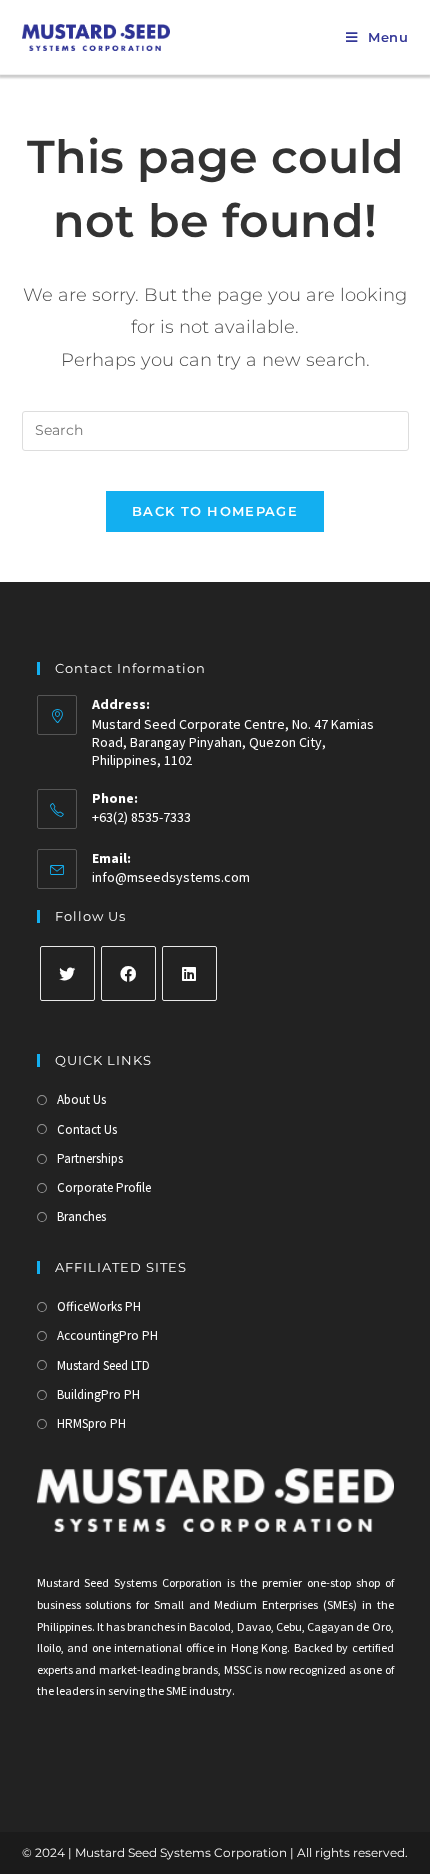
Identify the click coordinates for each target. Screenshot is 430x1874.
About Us (81, 1099)
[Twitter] (67, 973)
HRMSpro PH (91, 1423)
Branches (81, 1216)
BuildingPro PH (98, 1394)
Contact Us (87, 1129)
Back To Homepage (215, 511)
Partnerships (90, 1158)
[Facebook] (128, 973)
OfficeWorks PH (99, 1306)
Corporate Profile (104, 1187)
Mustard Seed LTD (103, 1365)
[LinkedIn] (189, 973)
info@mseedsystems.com (171, 877)
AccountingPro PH (107, 1335)
